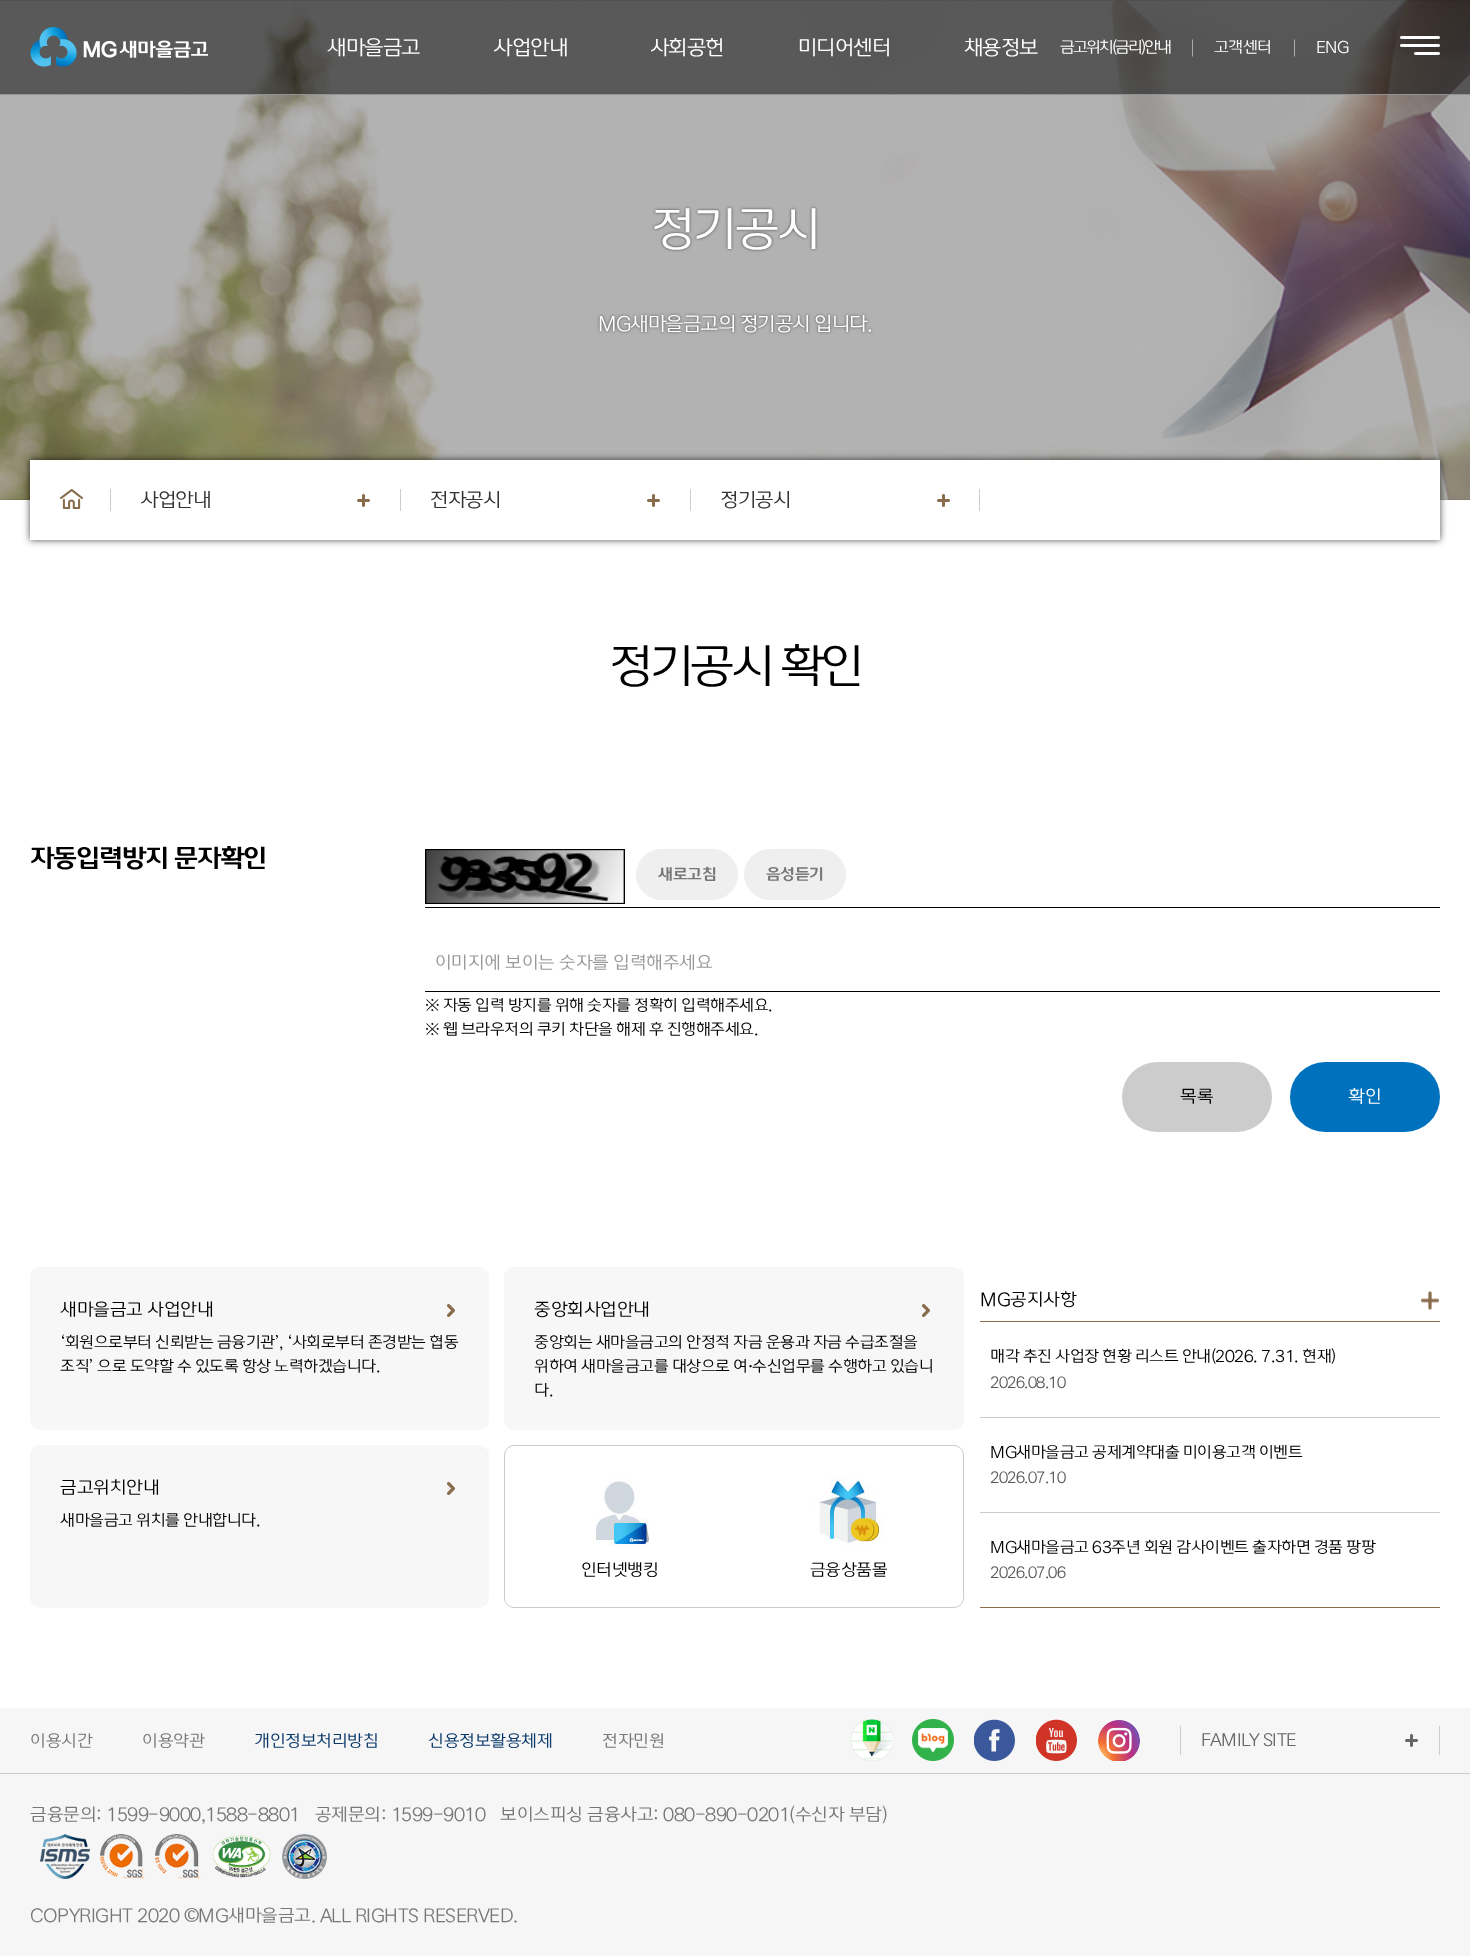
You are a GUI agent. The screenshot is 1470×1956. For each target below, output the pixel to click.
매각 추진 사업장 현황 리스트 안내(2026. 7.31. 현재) (1163, 1356)
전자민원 (633, 1741)
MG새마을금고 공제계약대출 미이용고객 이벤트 (1146, 1452)
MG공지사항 (1028, 1299)
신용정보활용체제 (490, 1741)
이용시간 (61, 1741)
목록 (1197, 1096)
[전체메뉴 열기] (1420, 47)
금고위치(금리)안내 (1115, 47)
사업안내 (175, 500)
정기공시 (755, 500)
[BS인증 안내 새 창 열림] (178, 1864)
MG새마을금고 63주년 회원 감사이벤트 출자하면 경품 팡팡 (1182, 1547)
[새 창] (871, 1740)
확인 (1365, 1096)
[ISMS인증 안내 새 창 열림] (65, 1864)
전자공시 (465, 500)
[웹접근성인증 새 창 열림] (241, 1864)
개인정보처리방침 (316, 1741)
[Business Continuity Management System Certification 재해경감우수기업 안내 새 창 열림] (304, 1864)
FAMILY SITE (1248, 1740)
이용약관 (173, 1741)
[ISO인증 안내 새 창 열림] (123, 1864)
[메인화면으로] (72, 499)
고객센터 (1243, 47)
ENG (1332, 47)
